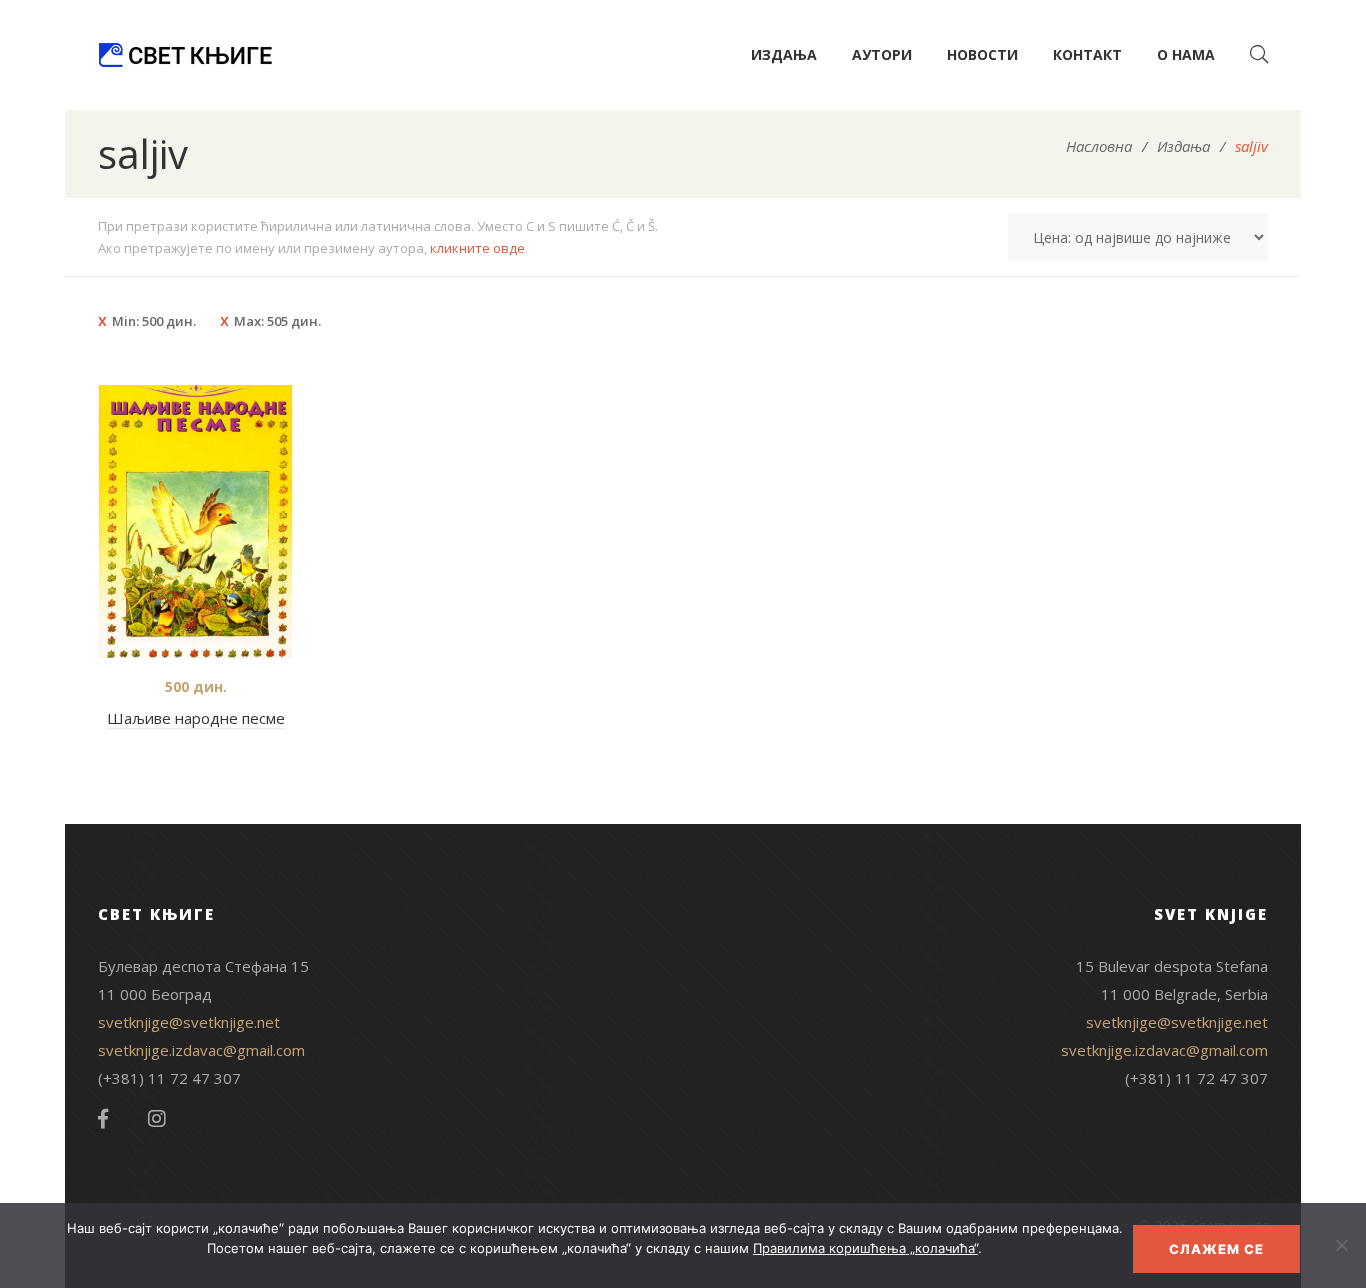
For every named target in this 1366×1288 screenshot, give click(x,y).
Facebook (103, 1119)
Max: (277, 321)
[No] (1341, 1245)
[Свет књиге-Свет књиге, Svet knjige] (185, 55)
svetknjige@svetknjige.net (189, 1022)
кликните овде (477, 248)
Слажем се (1216, 1249)
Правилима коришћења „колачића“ (865, 1248)
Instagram (157, 1119)
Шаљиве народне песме (196, 718)
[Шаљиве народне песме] (195, 521)
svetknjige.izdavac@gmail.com (201, 1050)
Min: (154, 321)
